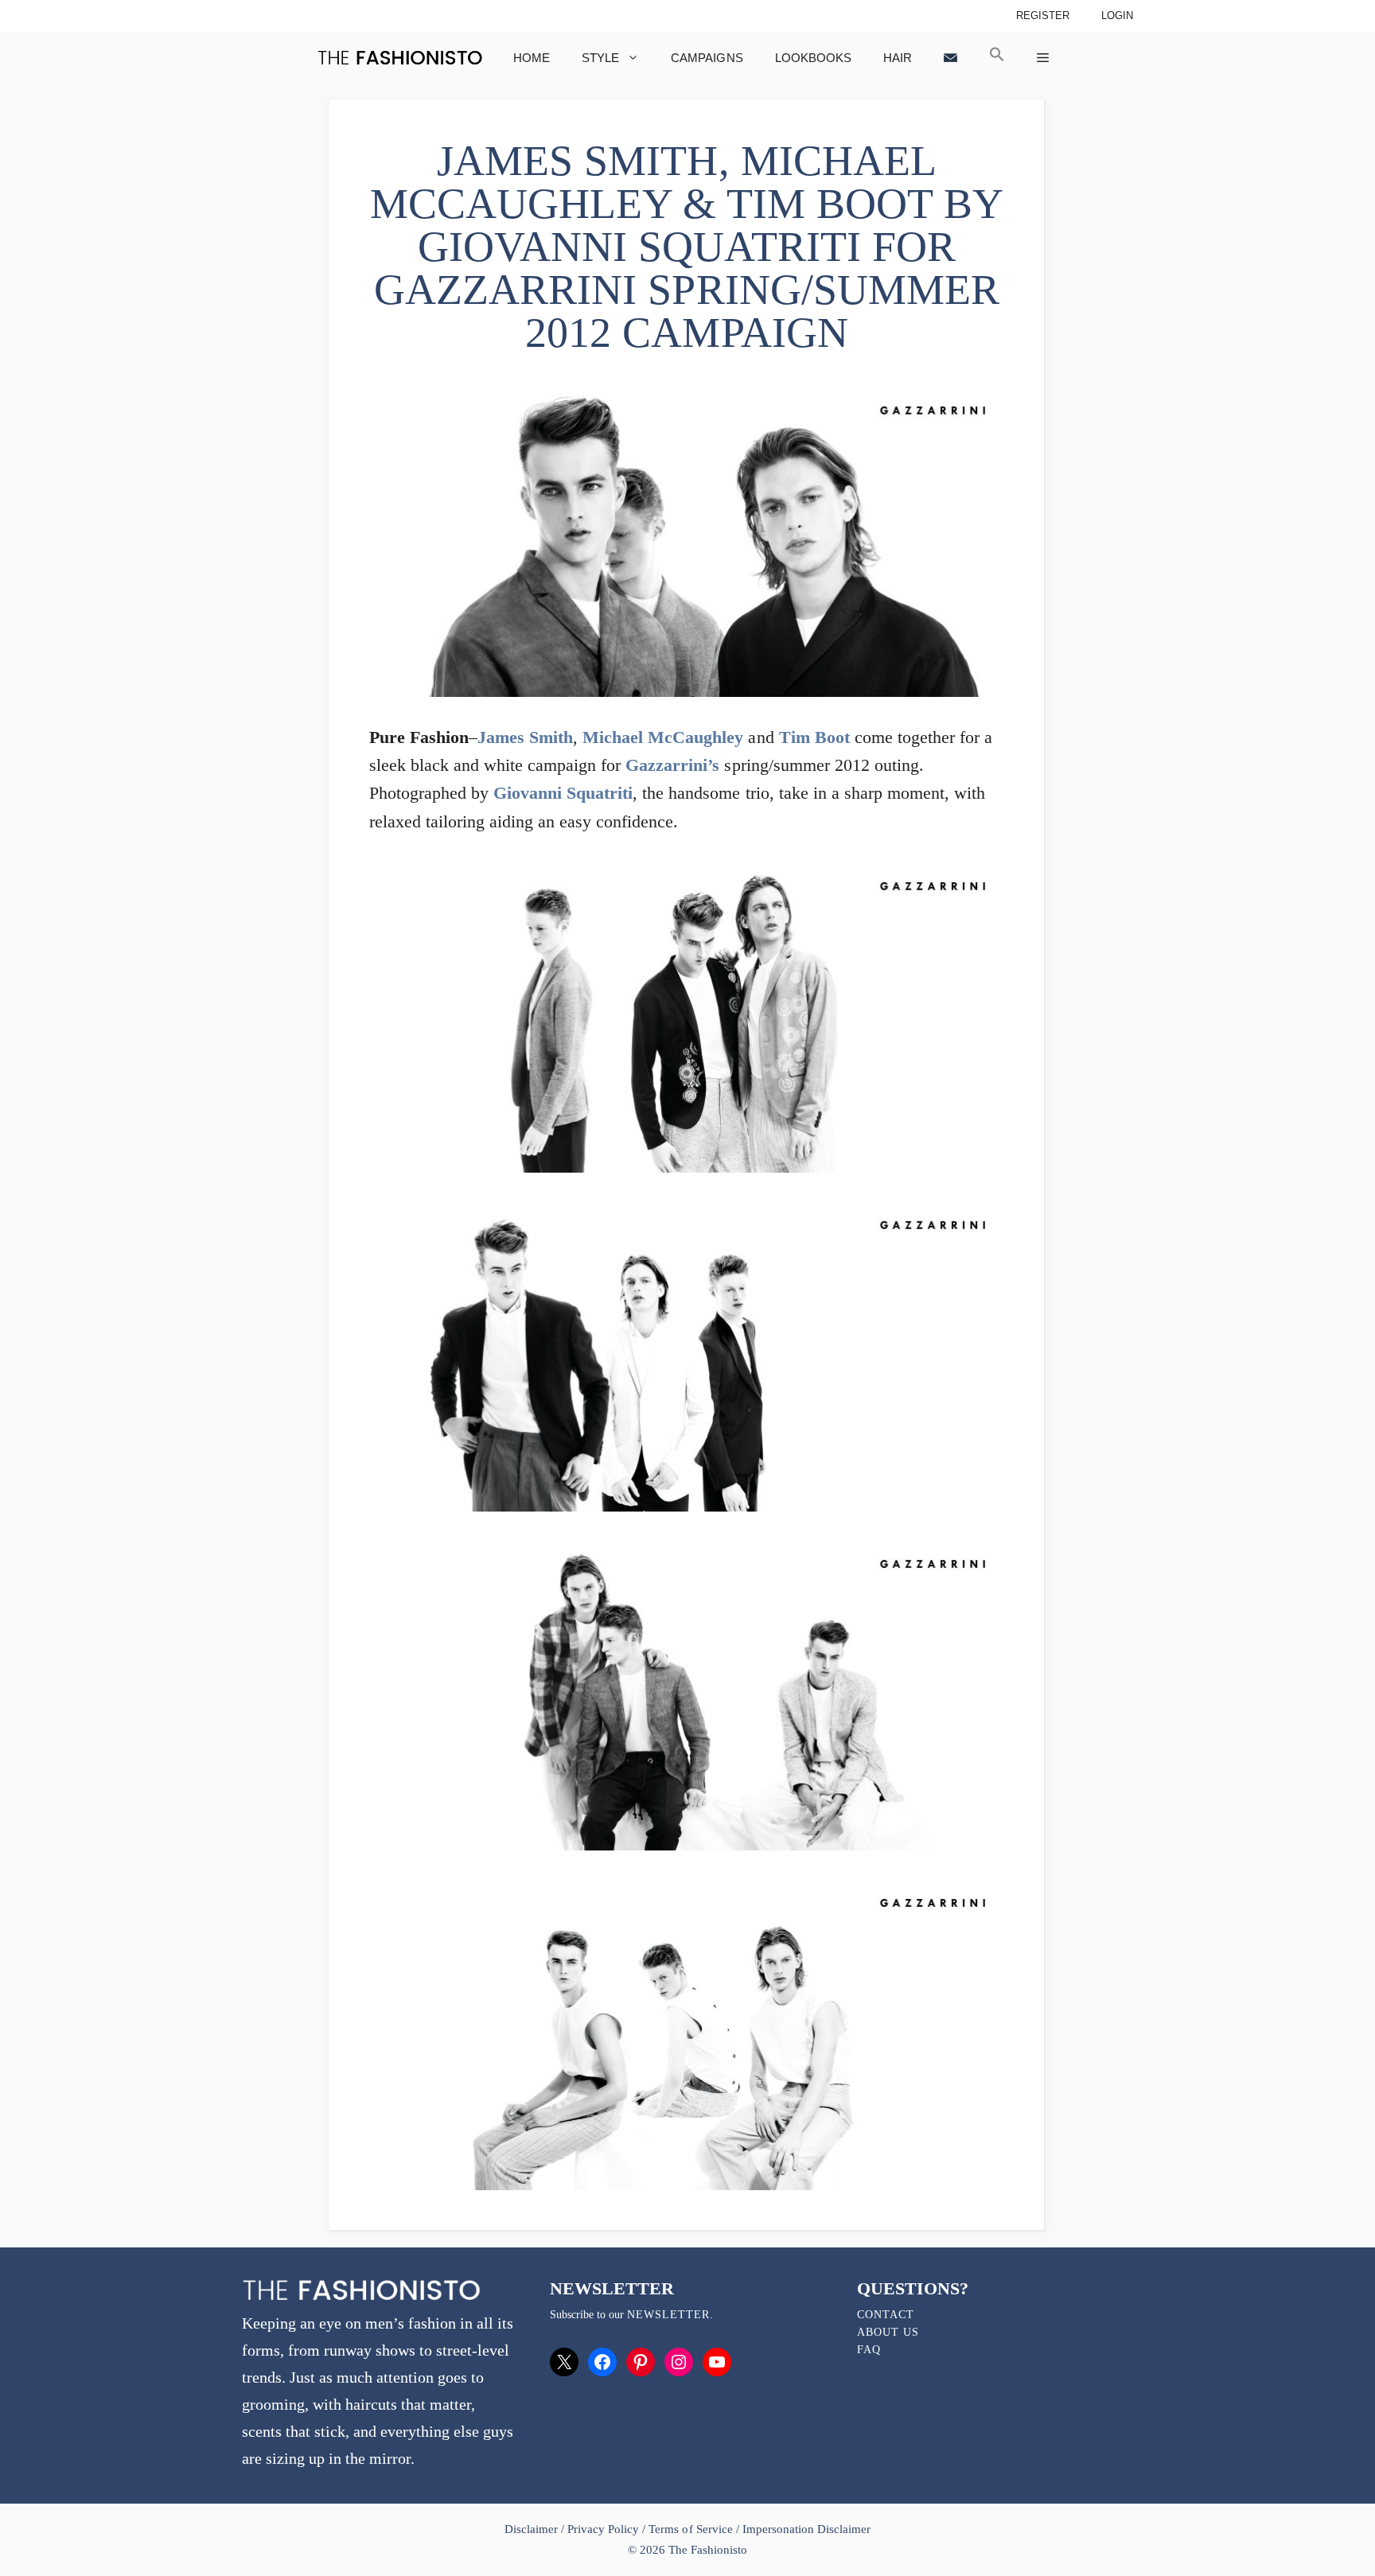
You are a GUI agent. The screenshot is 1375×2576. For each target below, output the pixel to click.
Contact (886, 2315)
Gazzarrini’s (672, 765)
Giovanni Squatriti (563, 793)
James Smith (525, 737)
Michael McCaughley (663, 737)
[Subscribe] (950, 58)
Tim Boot (814, 737)
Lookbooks (813, 58)
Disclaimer (533, 2529)
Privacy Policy (603, 2529)
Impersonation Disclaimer (806, 2529)
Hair (898, 58)
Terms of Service (690, 2529)
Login (1117, 16)
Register (1043, 16)
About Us (888, 2332)
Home (532, 58)
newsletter (668, 2315)
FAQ (869, 2350)
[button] (997, 58)
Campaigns (707, 58)
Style (600, 58)
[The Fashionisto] (400, 58)
